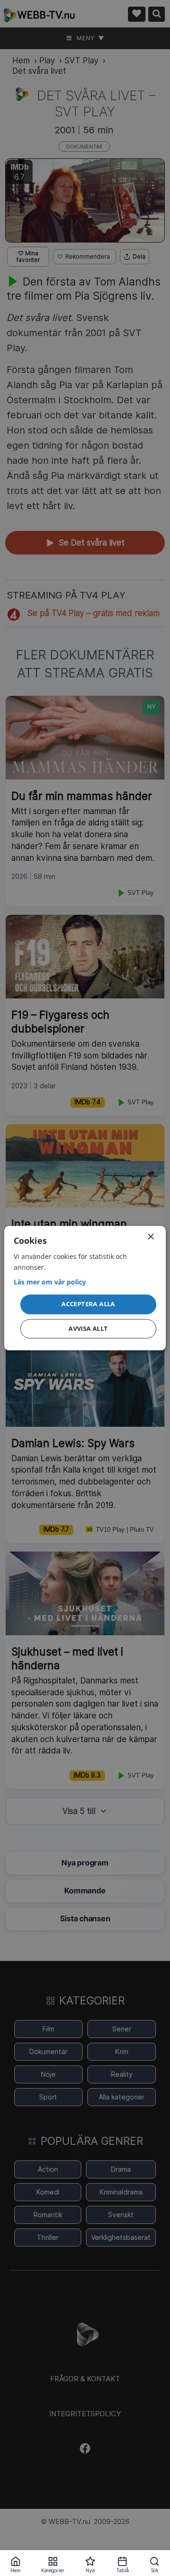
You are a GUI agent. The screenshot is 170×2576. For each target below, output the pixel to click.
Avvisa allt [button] (88, 1328)
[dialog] (85, 1288)
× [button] (150, 1237)
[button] (88, 1305)
